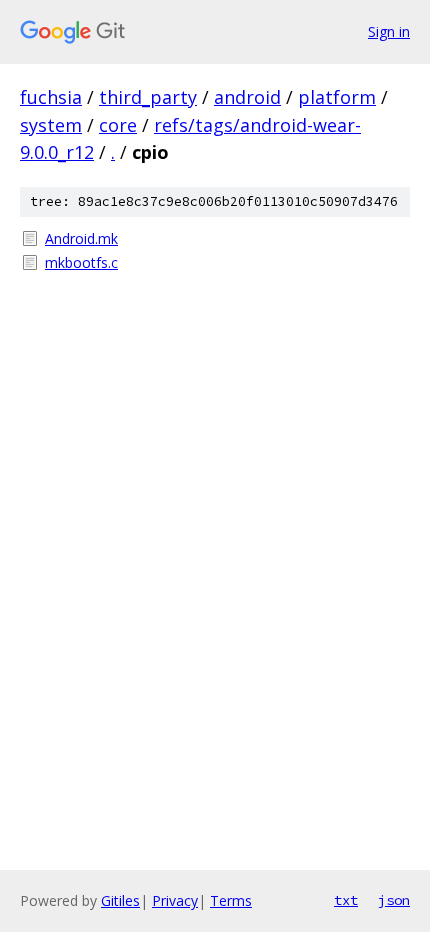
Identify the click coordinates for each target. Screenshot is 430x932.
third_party (148, 97)
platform (337, 97)
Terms (231, 900)
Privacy (175, 900)
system (51, 125)
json (394, 900)
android (247, 97)
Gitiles (120, 900)
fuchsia (51, 97)
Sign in (389, 31)
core (118, 125)
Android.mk (81, 238)
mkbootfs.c (81, 262)
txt (346, 900)
